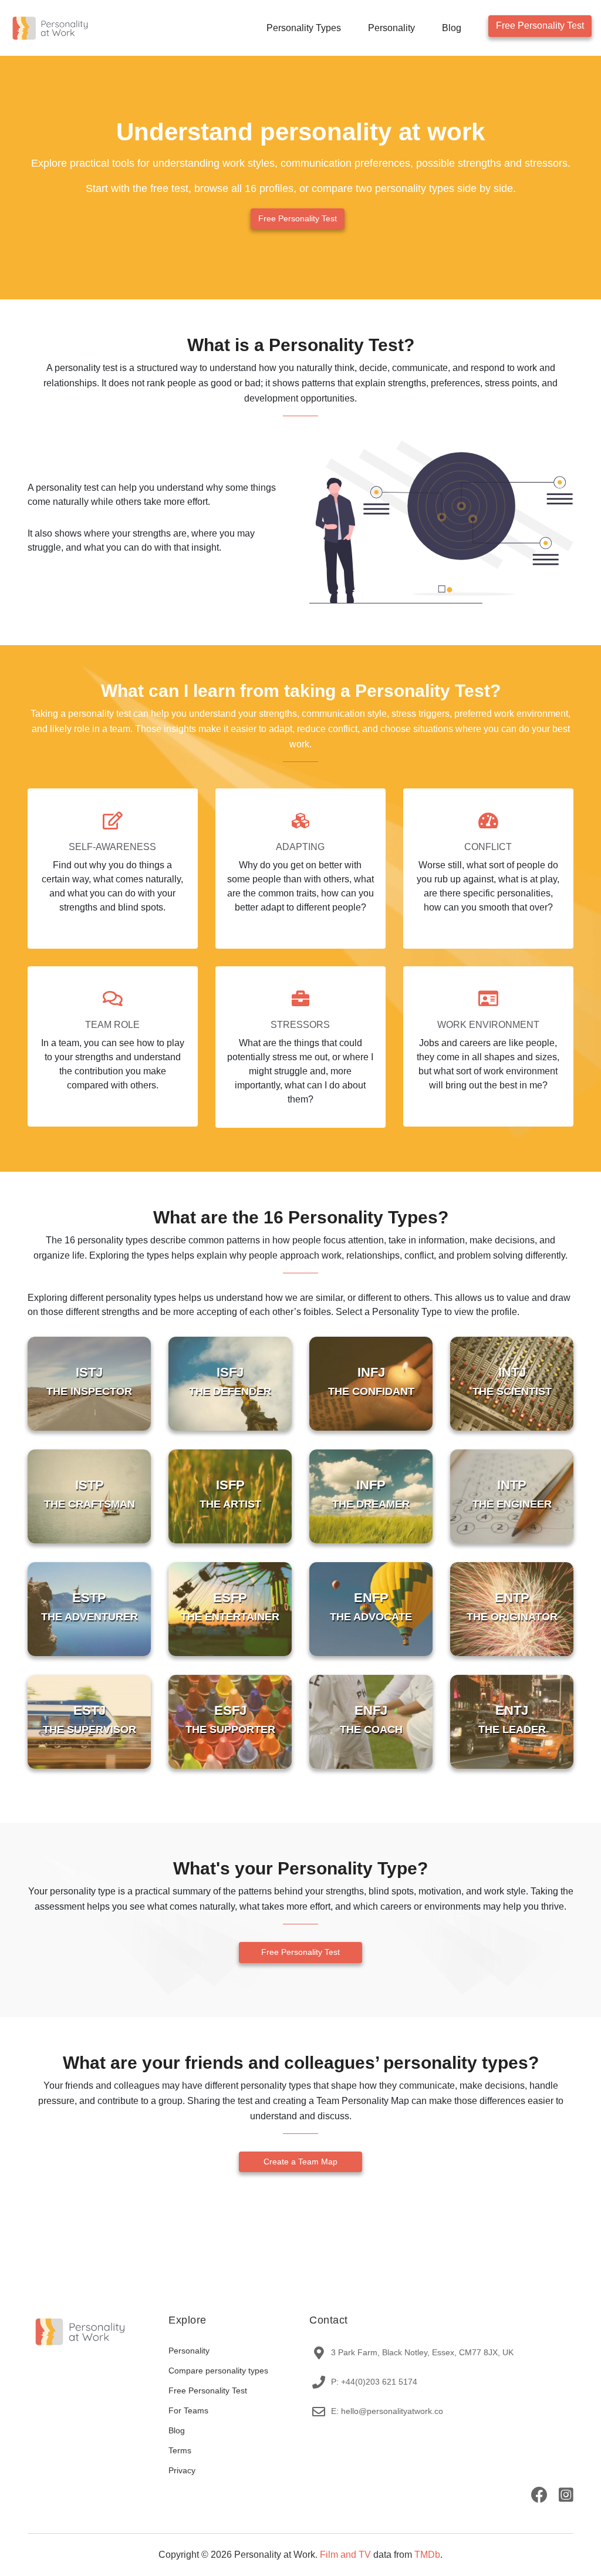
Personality (391, 28)
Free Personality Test (540, 26)
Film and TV (345, 2555)
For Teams (188, 2410)
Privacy (182, 2470)
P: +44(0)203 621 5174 (374, 2382)
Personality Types (304, 28)
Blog (452, 28)
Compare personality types (218, 2371)
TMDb (427, 2555)
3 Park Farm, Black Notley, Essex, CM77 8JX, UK (422, 2352)
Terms (180, 2450)
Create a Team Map (300, 2162)
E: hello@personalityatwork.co (387, 2411)
